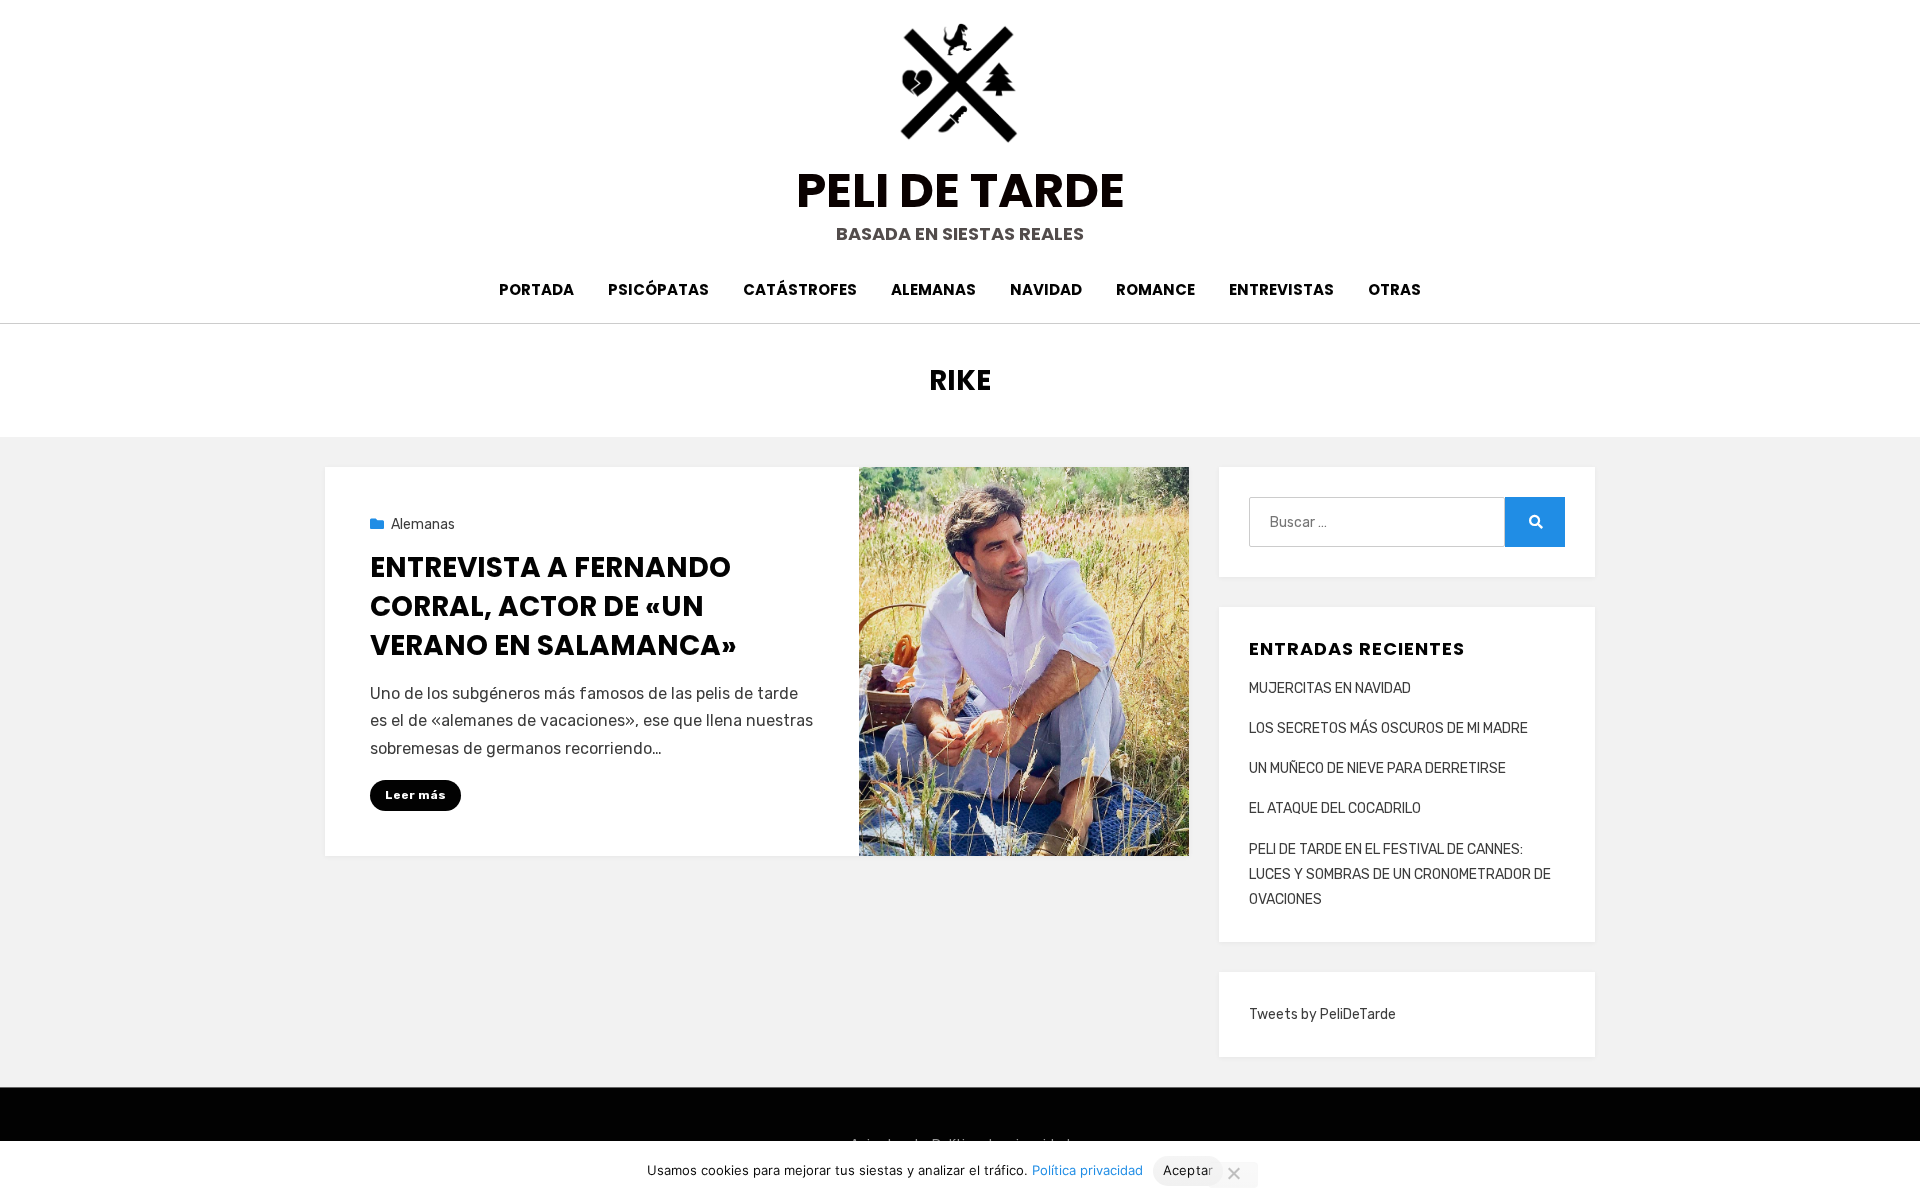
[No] (1233, 1175)
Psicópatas (658, 289)
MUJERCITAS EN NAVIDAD (1330, 688)
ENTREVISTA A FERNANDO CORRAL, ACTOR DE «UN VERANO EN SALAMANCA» (553, 606)
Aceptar (1188, 1170)
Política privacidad (1087, 1170)
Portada (536, 289)
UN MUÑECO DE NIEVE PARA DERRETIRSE (1377, 768)
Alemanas (933, 289)
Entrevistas (1281, 289)
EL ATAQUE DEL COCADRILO (1335, 808)
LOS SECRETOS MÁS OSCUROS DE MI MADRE (1388, 728)
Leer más (415, 795)
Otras (1394, 289)
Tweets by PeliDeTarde (1322, 1014)
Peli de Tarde (960, 190)
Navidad (1046, 289)
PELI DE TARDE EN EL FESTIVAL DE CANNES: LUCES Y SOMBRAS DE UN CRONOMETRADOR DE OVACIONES (1400, 874)
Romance (1155, 289)
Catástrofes (800, 289)
